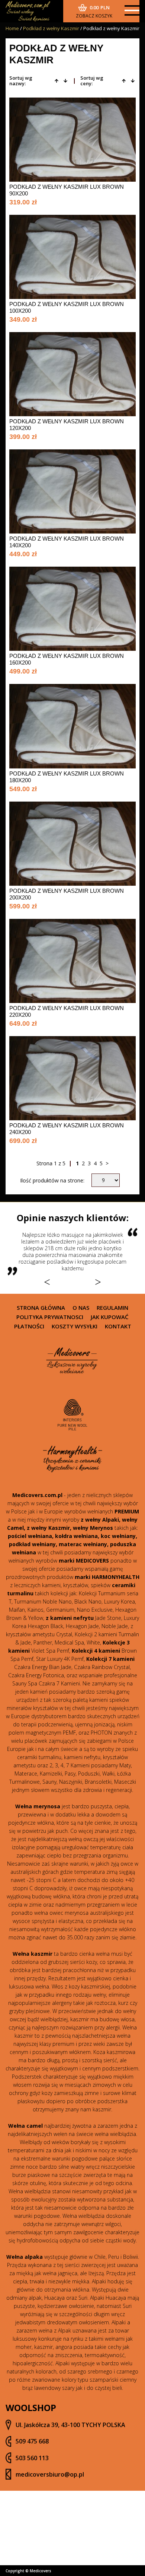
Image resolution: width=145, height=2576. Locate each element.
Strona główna (41, 1308)
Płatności (29, 1326)
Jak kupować (110, 1317)
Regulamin (112, 1308)
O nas (81, 1308)
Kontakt (118, 1326)
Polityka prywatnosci (50, 1317)
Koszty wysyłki (75, 1326)
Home (12, 28)
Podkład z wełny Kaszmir (51, 28)
